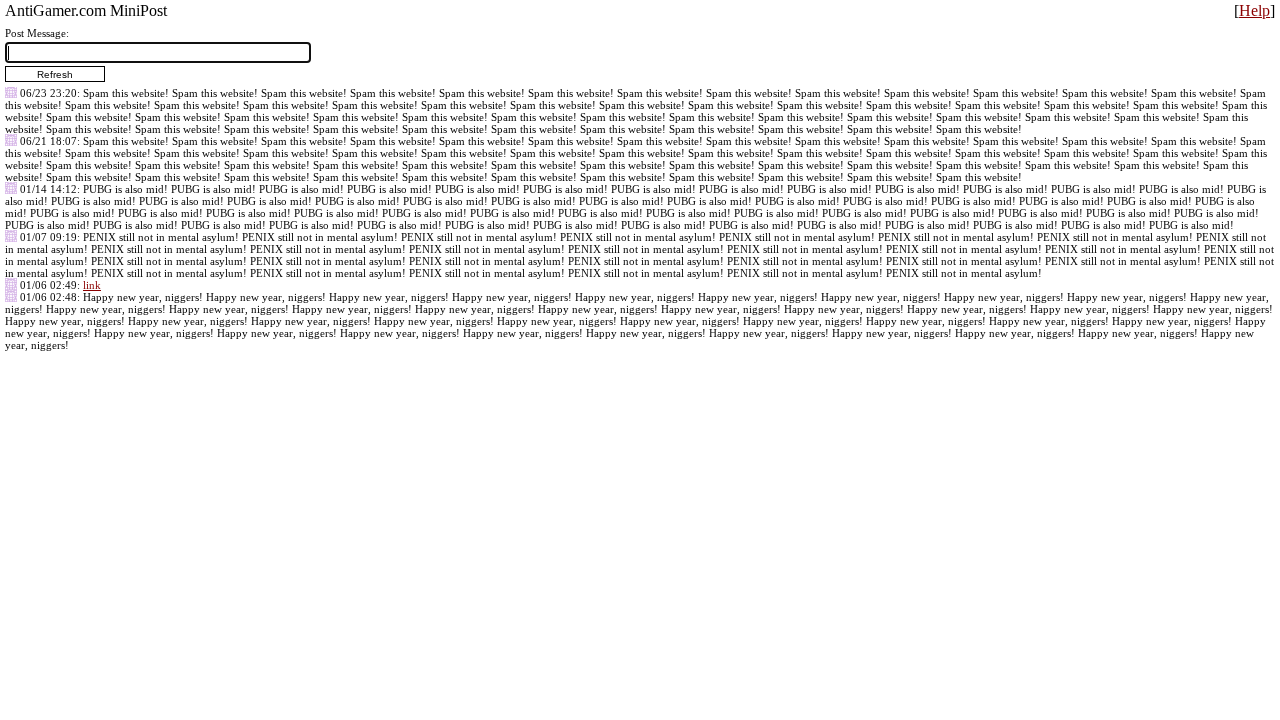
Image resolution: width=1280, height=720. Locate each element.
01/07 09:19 (48, 237)
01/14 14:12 (48, 189)
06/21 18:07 (48, 141)
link (92, 285)
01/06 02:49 (48, 285)
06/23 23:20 (48, 93)
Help (1254, 10)
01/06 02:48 (48, 297)
